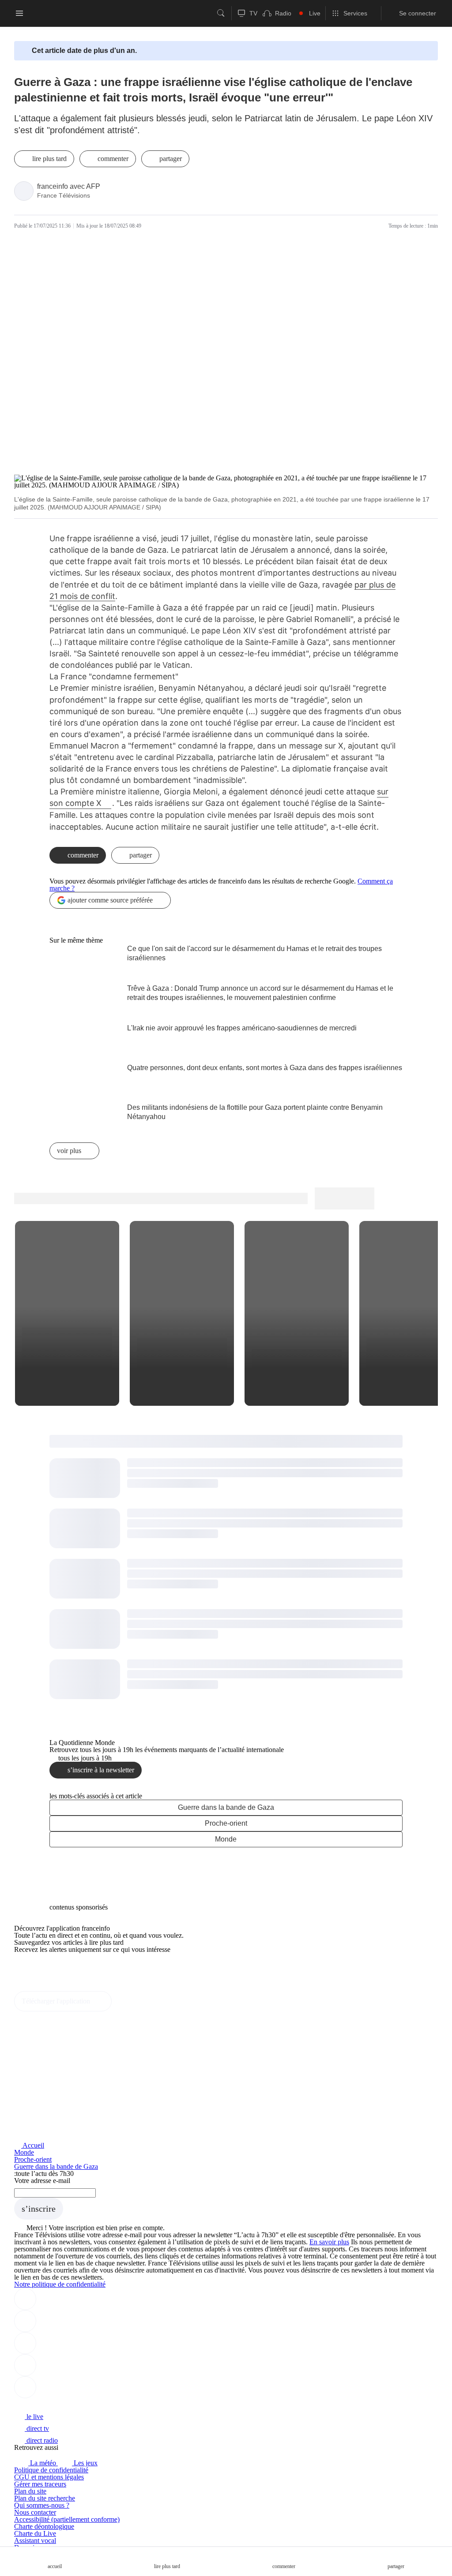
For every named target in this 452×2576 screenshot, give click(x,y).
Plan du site (30, 2491)
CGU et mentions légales (49, 2477)
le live (34, 2417)
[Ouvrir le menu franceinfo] (19, 13)
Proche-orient (226, 1823)
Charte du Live (35, 2533)
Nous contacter (35, 2512)
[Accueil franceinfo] (44, 2405)
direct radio (41, 2440)
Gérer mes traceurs (40, 2484)
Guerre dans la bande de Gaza (226, 1807)
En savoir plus (329, 2242)
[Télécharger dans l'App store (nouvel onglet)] (42, 1968)
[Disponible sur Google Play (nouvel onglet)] (44, 1987)
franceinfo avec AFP (69, 186)
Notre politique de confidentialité (60, 2284)
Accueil (33, 2145)
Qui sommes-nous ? (42, 2505)
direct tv (37, 2428)
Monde (226, 1839)
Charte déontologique (44, 2526)
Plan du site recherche (45, 2498)
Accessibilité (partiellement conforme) (67, 2519)
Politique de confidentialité (51, 2470)
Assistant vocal (35, 2540)
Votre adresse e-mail (42, 2181)
